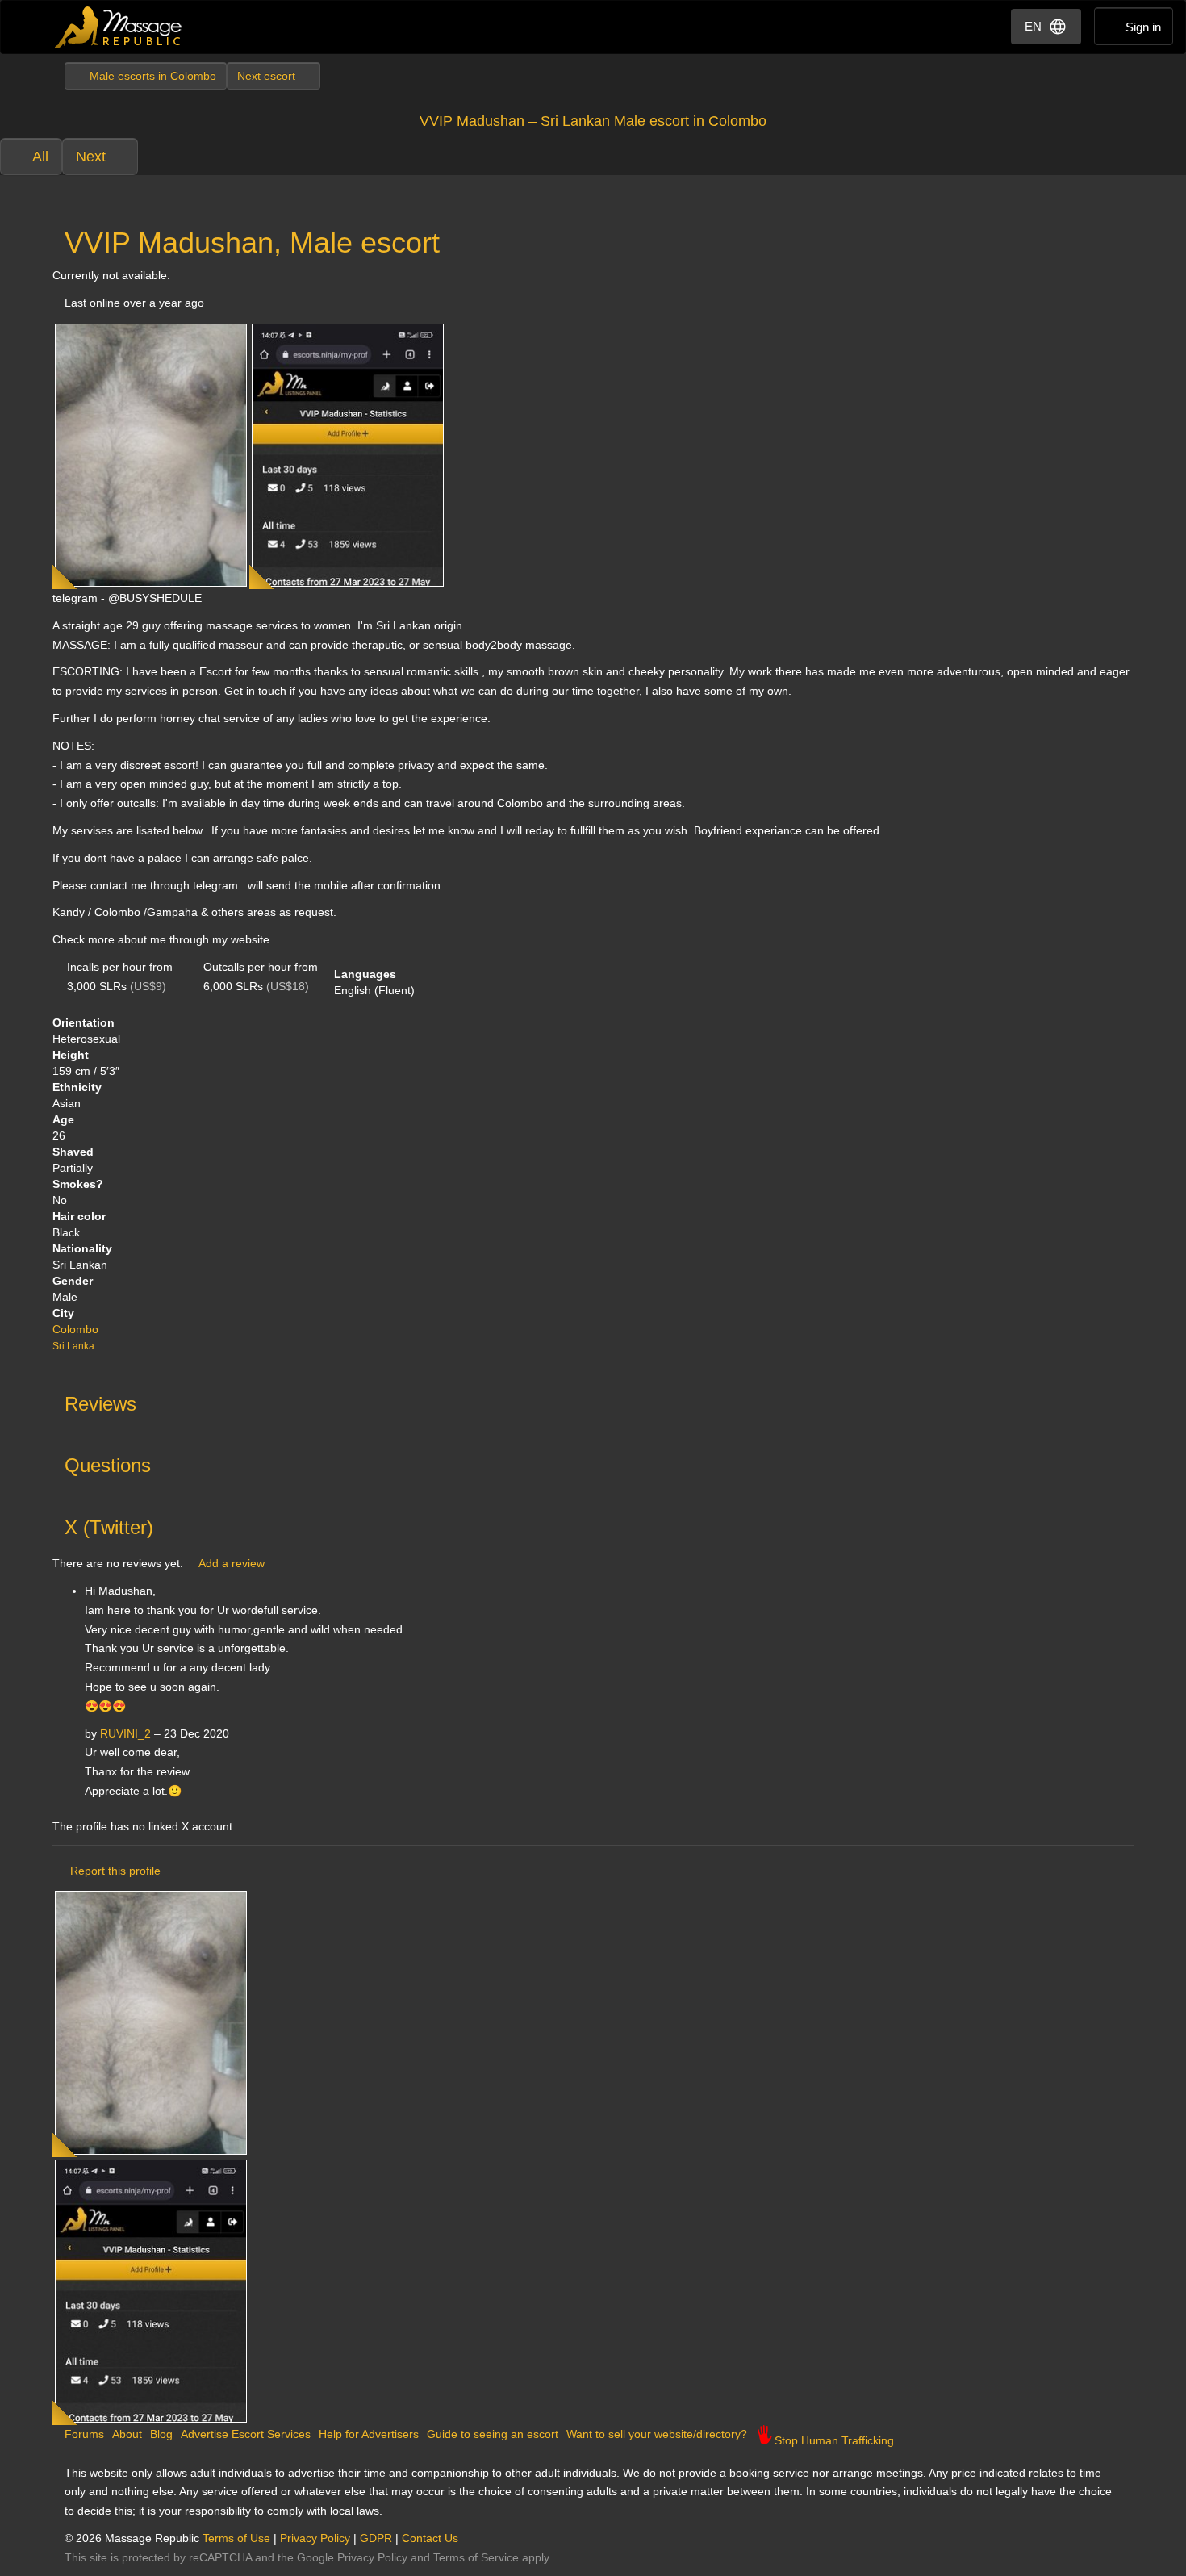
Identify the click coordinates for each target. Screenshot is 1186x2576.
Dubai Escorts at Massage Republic (119, 27)
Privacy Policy (315, 2538)
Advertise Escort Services (246, 2434)
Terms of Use (236, 2538)
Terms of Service (476, 2557)
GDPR (376, 2538)
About (127, 2434)
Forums (84, 2434)
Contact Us (430, 2538)
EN (1033, 26)
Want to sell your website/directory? (657, 2434)
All (40, 157)
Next (91, 157)
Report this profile (115, 1871)
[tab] (593, 1400)
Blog (161, 2434)
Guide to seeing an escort (493, 2434)
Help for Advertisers (369, 2434)
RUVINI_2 (125, 1733)
